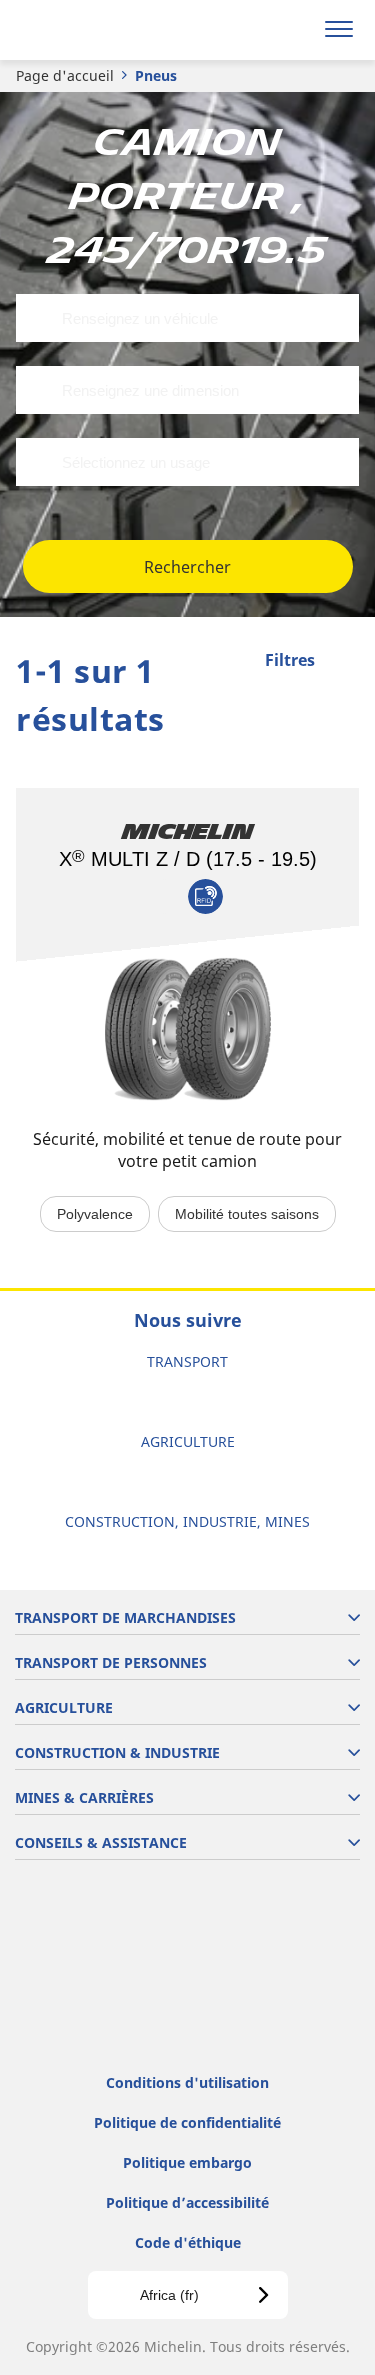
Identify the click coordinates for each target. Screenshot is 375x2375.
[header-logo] (94, 30)
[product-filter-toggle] (344, 662)
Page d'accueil (65, 75)
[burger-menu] (339, 30)
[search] (291, 30)
